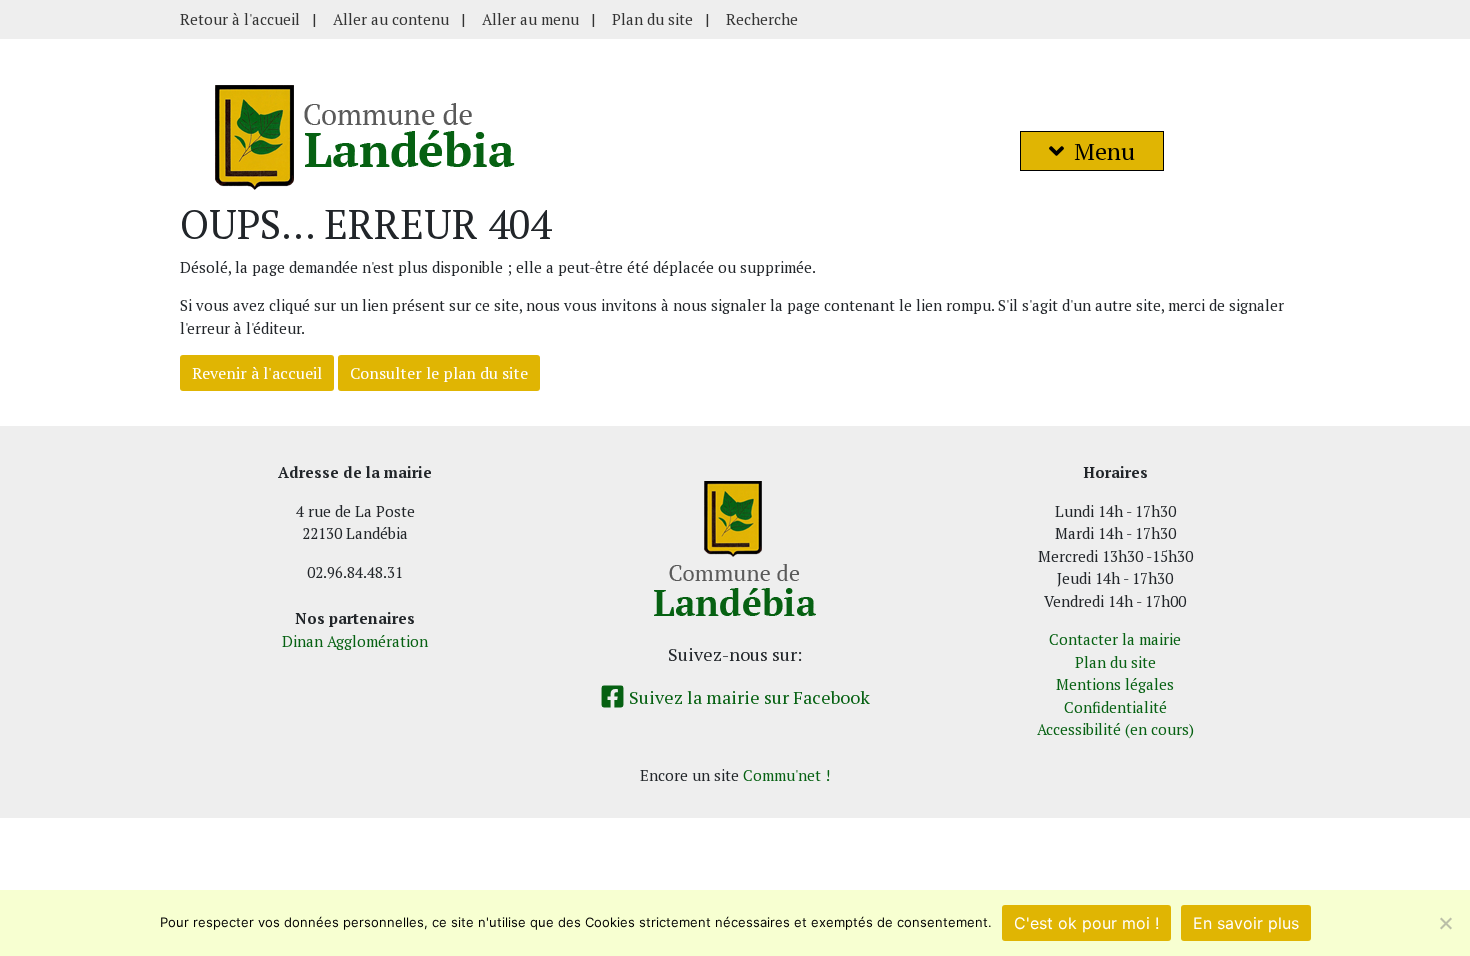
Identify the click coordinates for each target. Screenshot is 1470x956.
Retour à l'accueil (240, 19)
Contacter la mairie (1115, 639)
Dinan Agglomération (355, 641)
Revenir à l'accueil (257, 373)
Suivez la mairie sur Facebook (747, 697)
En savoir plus (1246, 923)
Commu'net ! (786, 775)
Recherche (762, 19)
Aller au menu (530, 19)
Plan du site (652, 19)
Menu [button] (1104, 151)
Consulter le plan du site (439, 373)
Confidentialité (1115, 707)
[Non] (1445, 923)
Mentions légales (1115, 684)
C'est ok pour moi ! (1086, 923)
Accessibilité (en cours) (1115, 729)
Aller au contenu (391, 19)
